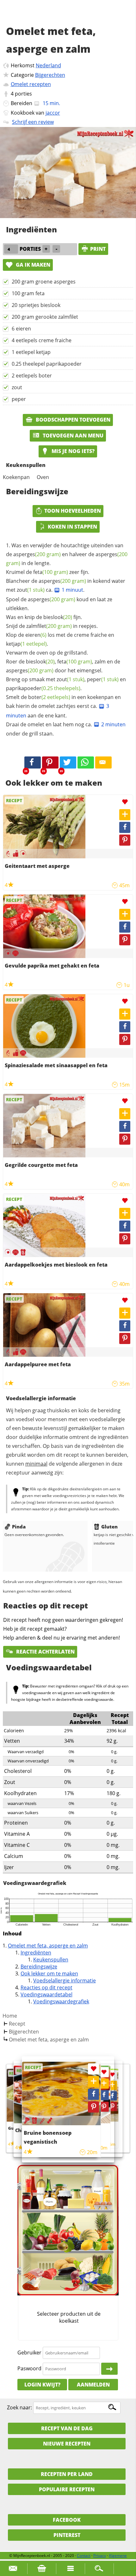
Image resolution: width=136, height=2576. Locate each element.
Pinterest (67, 2535)
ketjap (26, 644)
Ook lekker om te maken (49, 1974)
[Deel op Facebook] (125, 827)
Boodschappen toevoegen (72, 420)
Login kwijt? (42, 2385)
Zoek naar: (19, 2407)
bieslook (58, 617)
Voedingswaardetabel (46, 1994)
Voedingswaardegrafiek (61, 2001)
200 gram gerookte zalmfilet (45, 317)
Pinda (19, 1527)
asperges (37, 554)
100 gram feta (28, 293)
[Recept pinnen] (125, 840)
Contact (84, 2556)
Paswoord (29, 2368)
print (98, 249)
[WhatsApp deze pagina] (86, 762)
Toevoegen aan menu (72, 436)
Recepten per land (67, 2474)
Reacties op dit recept (46, 1987)
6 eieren (21, 329)
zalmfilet (49, 626)
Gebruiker (29, 2353)
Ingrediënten (36, 1953)
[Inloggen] (109, 2369)
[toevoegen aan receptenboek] (112, 2085)
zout (17, 387)
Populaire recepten (67, 2489)
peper (19, 399)
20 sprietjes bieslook (36, 305)
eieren (36, 635)
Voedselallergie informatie (65, 1980)
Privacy (100, 2556)
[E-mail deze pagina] (103, 762)
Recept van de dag (67, 2428)
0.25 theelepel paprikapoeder (47, 364)
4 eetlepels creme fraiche (42, 340)
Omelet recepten (31, 84)
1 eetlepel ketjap (31, 352)
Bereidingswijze (39, 1967)
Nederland (48, 65)
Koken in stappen (72, 527)
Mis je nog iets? (72, 451)
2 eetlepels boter (32, 376)
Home (10, 2016)
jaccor (53, 113)
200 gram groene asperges (44, 282)
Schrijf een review (33, 122)
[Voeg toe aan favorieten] (125, 802)
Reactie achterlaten (45, 1652)
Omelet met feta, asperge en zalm (48, 1946)
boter (49, 697)
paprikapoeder (43, 688)
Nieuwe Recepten (67, 2444)
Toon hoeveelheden (73, 511)
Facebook (67, 2520)
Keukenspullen (51, 1960)
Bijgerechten (50, 75)
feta (51, 572)
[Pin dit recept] (50, 762)
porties (23, 94)
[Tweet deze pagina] (68, 762)
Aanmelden (93, 2385)
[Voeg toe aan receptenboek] (125, 815)
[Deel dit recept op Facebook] (33, 762)
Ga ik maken (32, 265)
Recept (17, 2024)
